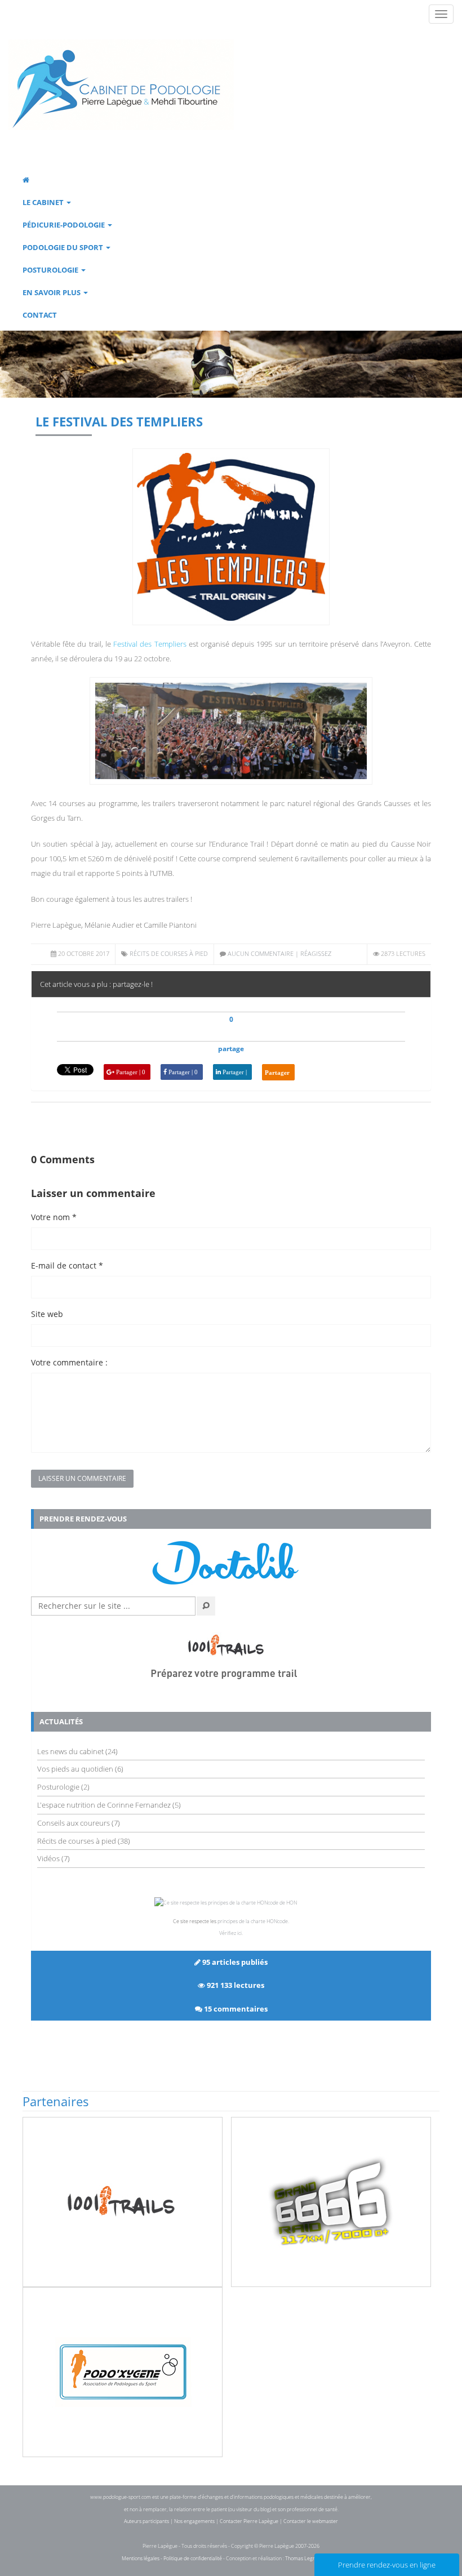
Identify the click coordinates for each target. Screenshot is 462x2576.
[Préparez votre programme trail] (231, 1657)
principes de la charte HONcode (253, 1921)
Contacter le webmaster (311, 2521)
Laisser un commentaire (82, 1478)
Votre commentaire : (69, 1362)
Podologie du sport (64, 247)
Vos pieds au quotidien (75, 1769)
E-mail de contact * (67, 1265)
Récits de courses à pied (169, 953)
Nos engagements (194, 2521)
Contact (40, 315)
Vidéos (48, 1858)
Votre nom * (54, 1217)
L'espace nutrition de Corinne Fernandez (104, 1805)
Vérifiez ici (230, 1933)
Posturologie (51, 270)
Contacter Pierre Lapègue (249, 2521)
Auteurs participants (146, 2521)
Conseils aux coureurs (74, 1823)
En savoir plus (52, 292)
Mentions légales (141, 2558)
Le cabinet (44, 202)
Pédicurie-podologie (65, 225)
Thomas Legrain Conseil (312, 2558)
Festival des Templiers (150, 644)
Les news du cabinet (70, 1751)
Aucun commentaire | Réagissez (279, 953)
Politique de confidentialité (193, 2558)
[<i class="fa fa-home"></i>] (223, 180)
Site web (47, 1314)
